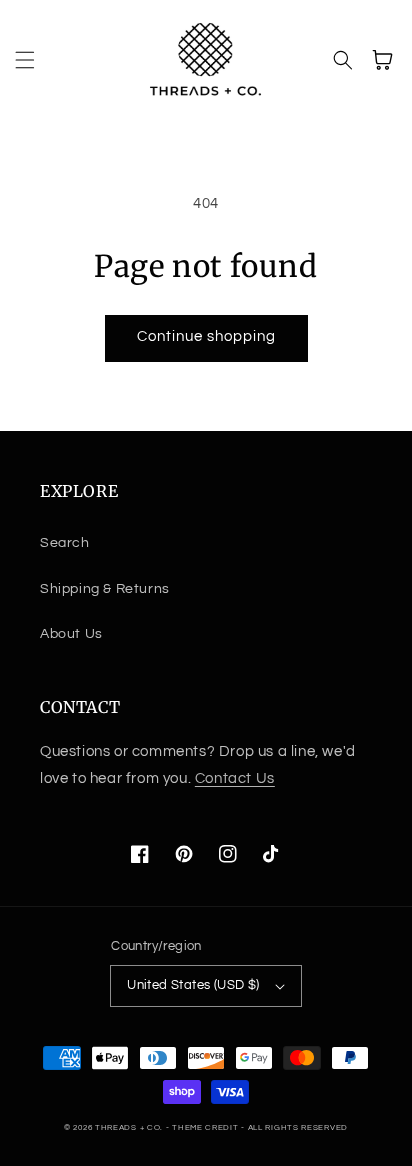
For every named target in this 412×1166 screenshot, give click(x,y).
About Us (71, 634)
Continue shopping (206, 336)
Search (65, 543)
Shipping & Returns (105, 589)
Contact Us (235, 778)
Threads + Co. (129, 1127)
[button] (25, 60)
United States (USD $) (193, 985)
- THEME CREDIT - (207, 1127)
